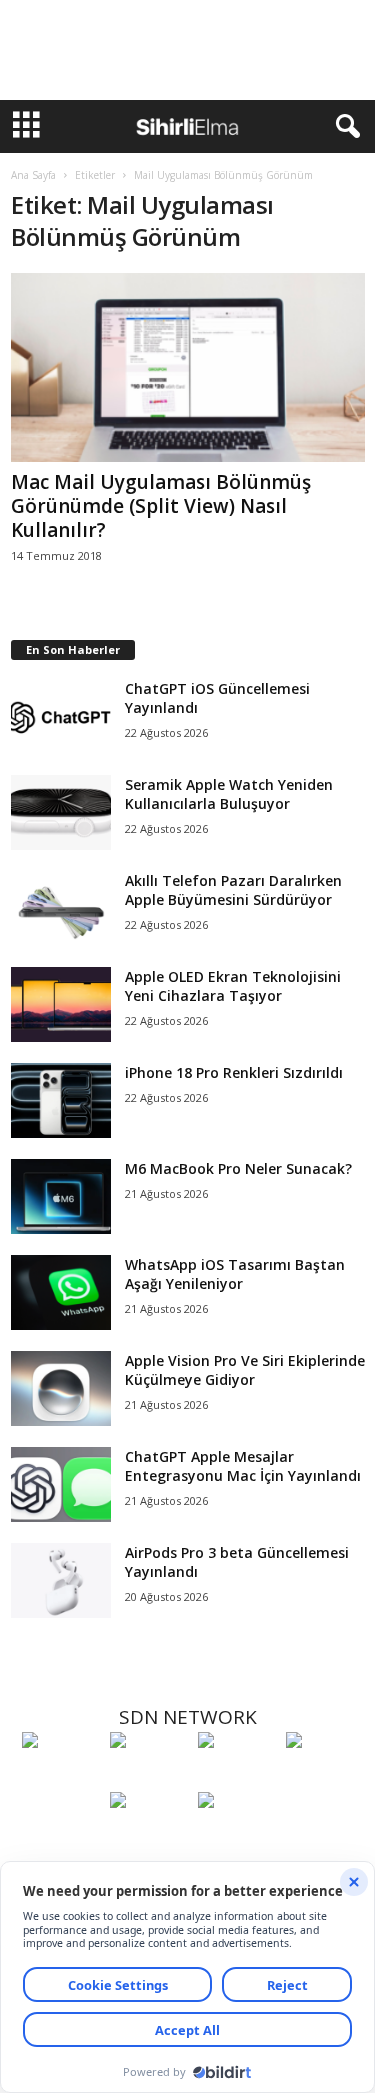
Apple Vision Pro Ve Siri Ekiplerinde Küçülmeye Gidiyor (245, 1370)
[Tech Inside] (325, 1777)
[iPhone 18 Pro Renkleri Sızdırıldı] (61, 1100)
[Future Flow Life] (237, 1837)
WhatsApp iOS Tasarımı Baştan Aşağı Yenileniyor (235, 1274)
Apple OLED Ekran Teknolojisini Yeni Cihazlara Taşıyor (233, 986)
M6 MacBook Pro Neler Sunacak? (238, 1168)
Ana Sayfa (33, 175)
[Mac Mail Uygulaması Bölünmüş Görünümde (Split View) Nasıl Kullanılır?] (188, 367)
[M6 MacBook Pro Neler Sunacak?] (61, 1196)
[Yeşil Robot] (237, 1777)
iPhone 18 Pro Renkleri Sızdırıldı (234, 1072)
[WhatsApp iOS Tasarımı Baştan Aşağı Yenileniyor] (61, 1292)
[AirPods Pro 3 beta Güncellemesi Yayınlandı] (61, 1580)
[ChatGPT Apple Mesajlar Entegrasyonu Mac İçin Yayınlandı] (61, 1484)
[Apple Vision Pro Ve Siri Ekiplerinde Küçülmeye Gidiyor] (61, 1388)
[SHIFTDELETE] (61, 1777)
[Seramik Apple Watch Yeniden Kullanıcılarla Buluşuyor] (61, 812)
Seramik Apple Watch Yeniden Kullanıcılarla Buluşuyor (229, 794)
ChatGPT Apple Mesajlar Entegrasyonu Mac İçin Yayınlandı (243, 1466)
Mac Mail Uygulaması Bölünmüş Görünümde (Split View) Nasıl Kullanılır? (161, 506)
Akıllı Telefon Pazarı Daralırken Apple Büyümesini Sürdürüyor (233, 890)
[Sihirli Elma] (149, 1777)
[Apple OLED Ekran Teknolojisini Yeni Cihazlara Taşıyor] (61, 1004)
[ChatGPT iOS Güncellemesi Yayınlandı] (61, 716)
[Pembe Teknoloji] (149, 1837)
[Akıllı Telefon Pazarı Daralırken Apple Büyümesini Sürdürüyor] (61, 908)
